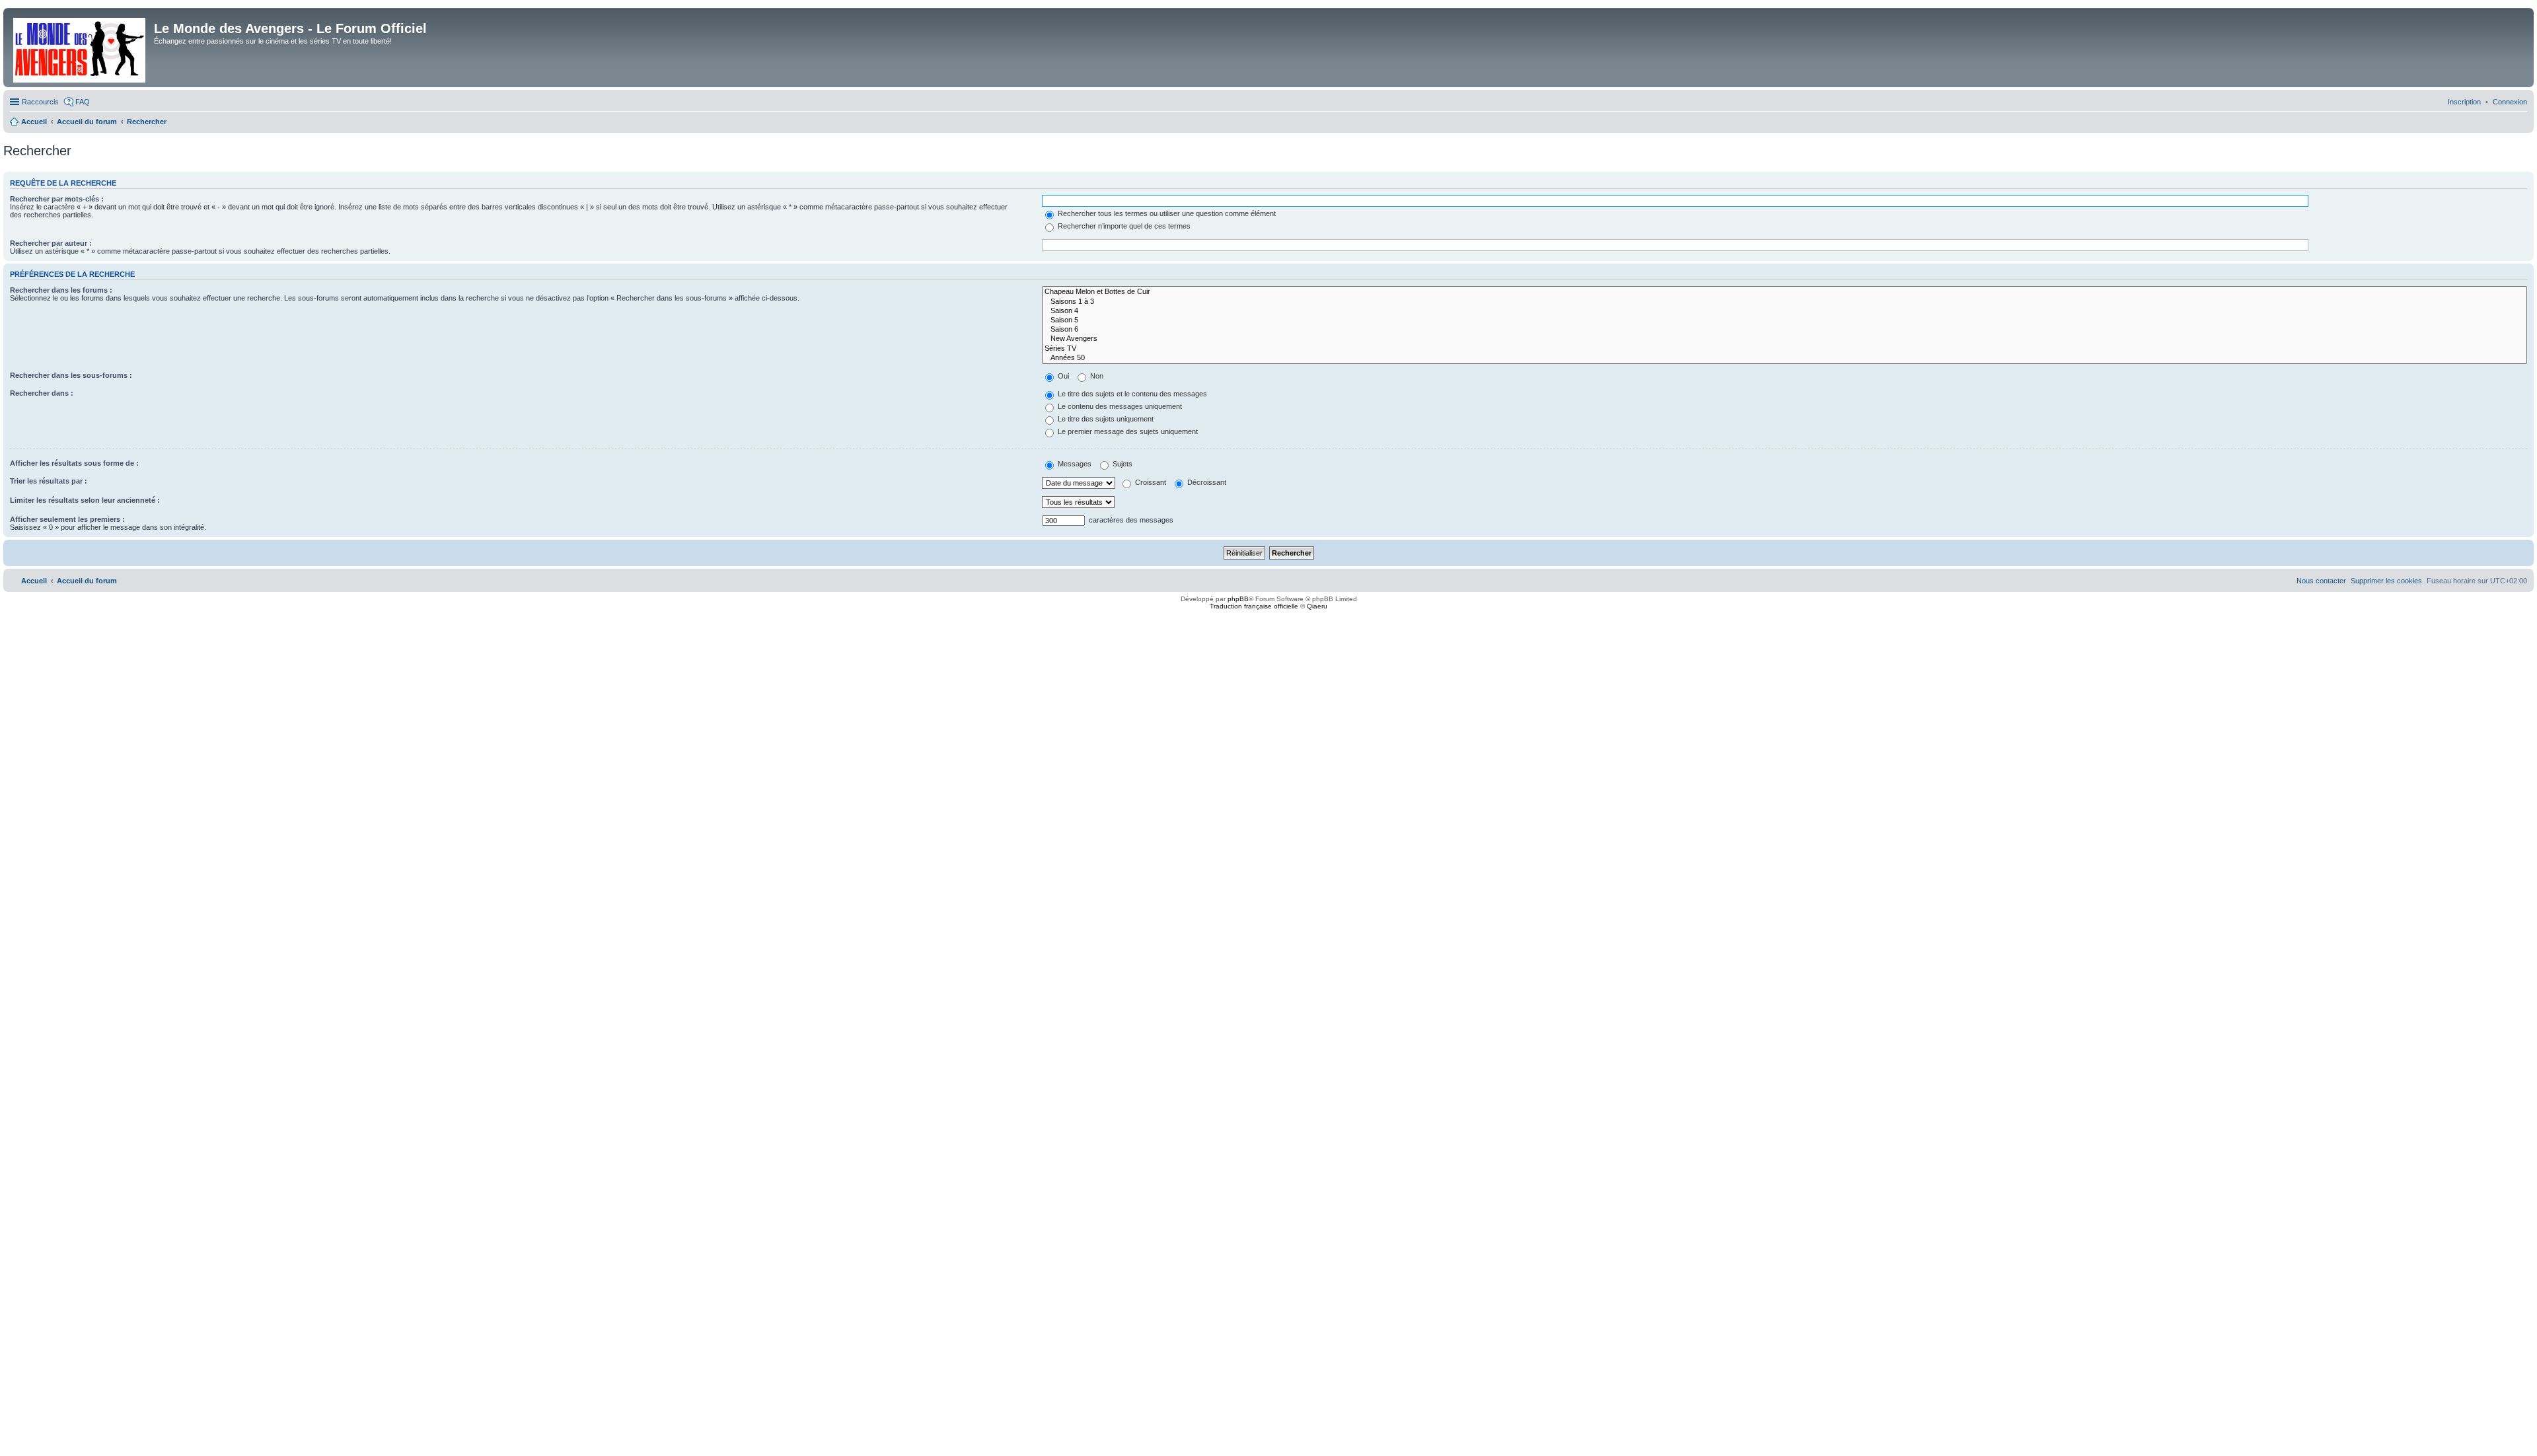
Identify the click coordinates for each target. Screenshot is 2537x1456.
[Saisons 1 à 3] (1784, 302)
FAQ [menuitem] (83, 102)
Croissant (1150, 482)
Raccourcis (40, 102)
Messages (1074, 464)
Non (1096, 376)
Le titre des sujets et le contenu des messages (1131, 394)
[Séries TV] (1784, 349)
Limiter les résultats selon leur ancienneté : (85, 500)
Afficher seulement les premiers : (67, 519)
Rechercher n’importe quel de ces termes (1123, 226)
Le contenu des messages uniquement (1119, 406)
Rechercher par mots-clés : (57, 199)
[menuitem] (2510, 102)
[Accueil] (80, 48)
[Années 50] (1784, 358)
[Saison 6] (1784, 330)
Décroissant (1206, 482)
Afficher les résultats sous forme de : (74, 463)
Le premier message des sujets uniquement (1127, 431)
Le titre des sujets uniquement (1105, 419)
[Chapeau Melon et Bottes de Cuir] (1784, 292)
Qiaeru (1317, 606)
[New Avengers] (1784, 339)
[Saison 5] (1784, 320)
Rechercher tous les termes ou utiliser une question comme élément (1166, 213)
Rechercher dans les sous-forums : (71, 375)
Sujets (1121, 464)
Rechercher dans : (42, 393)
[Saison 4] (1784, 311)
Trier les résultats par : (49, 481)
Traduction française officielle (1254, 606)
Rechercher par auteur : (51, 243)
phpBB (1238, 599)
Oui (1062, 376)
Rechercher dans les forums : (61, 290)
